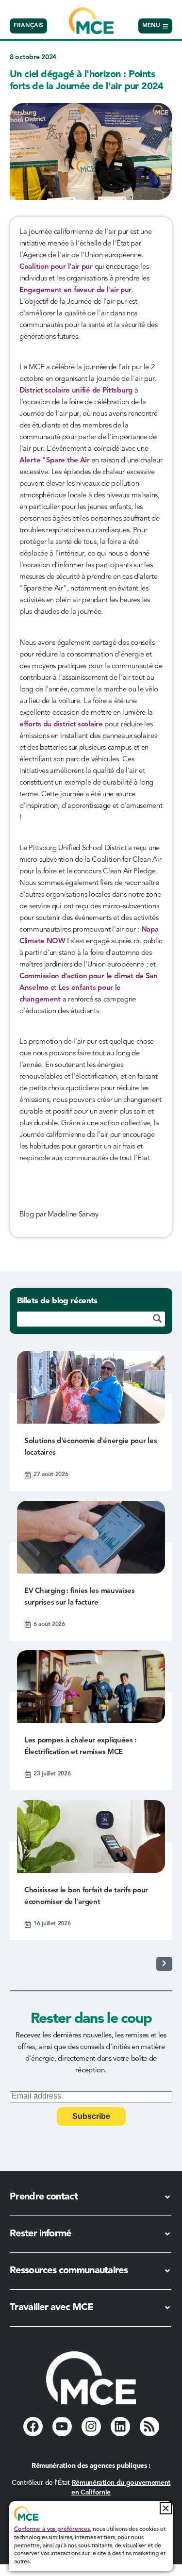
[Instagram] (91, 2427)
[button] (166, 2508)
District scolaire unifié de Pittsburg (76, 391)
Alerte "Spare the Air (55, 461)
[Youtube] (62, 2427)
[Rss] (149, 2427)
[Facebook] (33, 2427)
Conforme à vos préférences (52, 2529)
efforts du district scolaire (61, 725)
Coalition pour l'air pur (56, 267)
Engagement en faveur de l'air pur (75, 290)
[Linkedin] (120, 2427)
